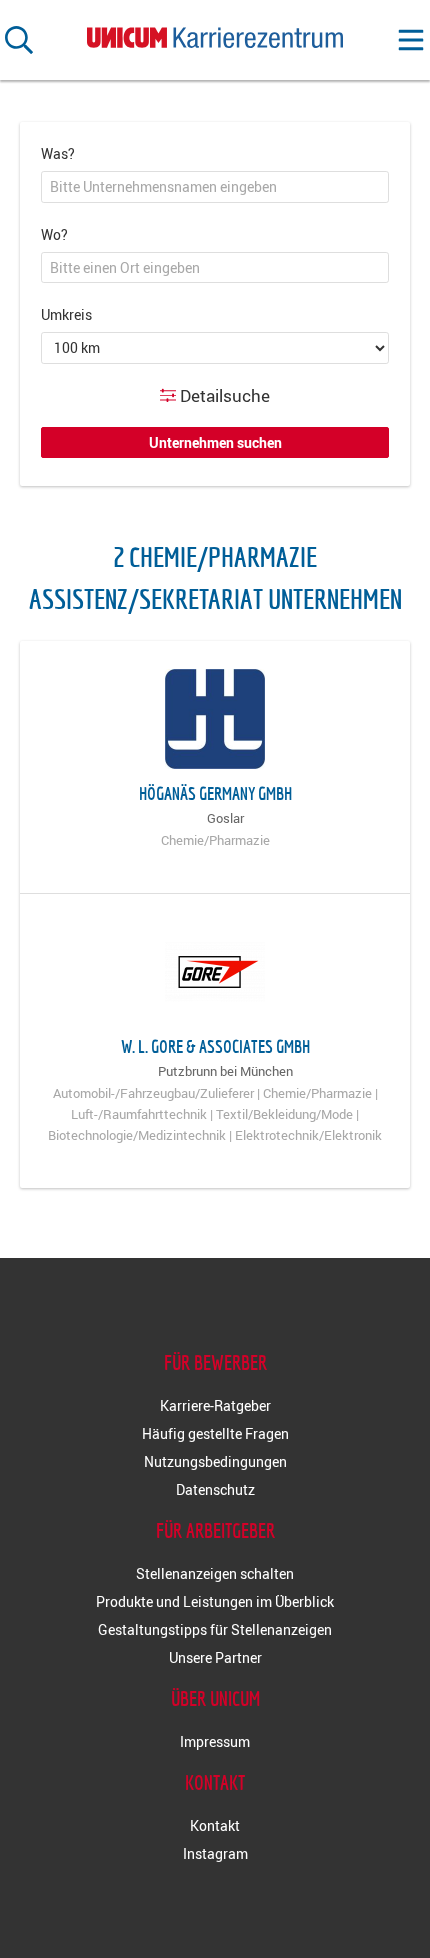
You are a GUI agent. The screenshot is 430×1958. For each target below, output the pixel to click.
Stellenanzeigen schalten (215, 1573)
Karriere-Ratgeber (215, 1405)
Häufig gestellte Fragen (215, 1433)
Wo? (54, 234)
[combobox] (215, 187)
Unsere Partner (215, 1657)
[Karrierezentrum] (215, 33)
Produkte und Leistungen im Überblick (215, 1601)
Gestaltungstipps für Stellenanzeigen (215, 1629)
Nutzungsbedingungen (215, 1461)
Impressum (215, 1741)
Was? (58, 153)
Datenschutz (215, 1489)
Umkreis (66, 314)
